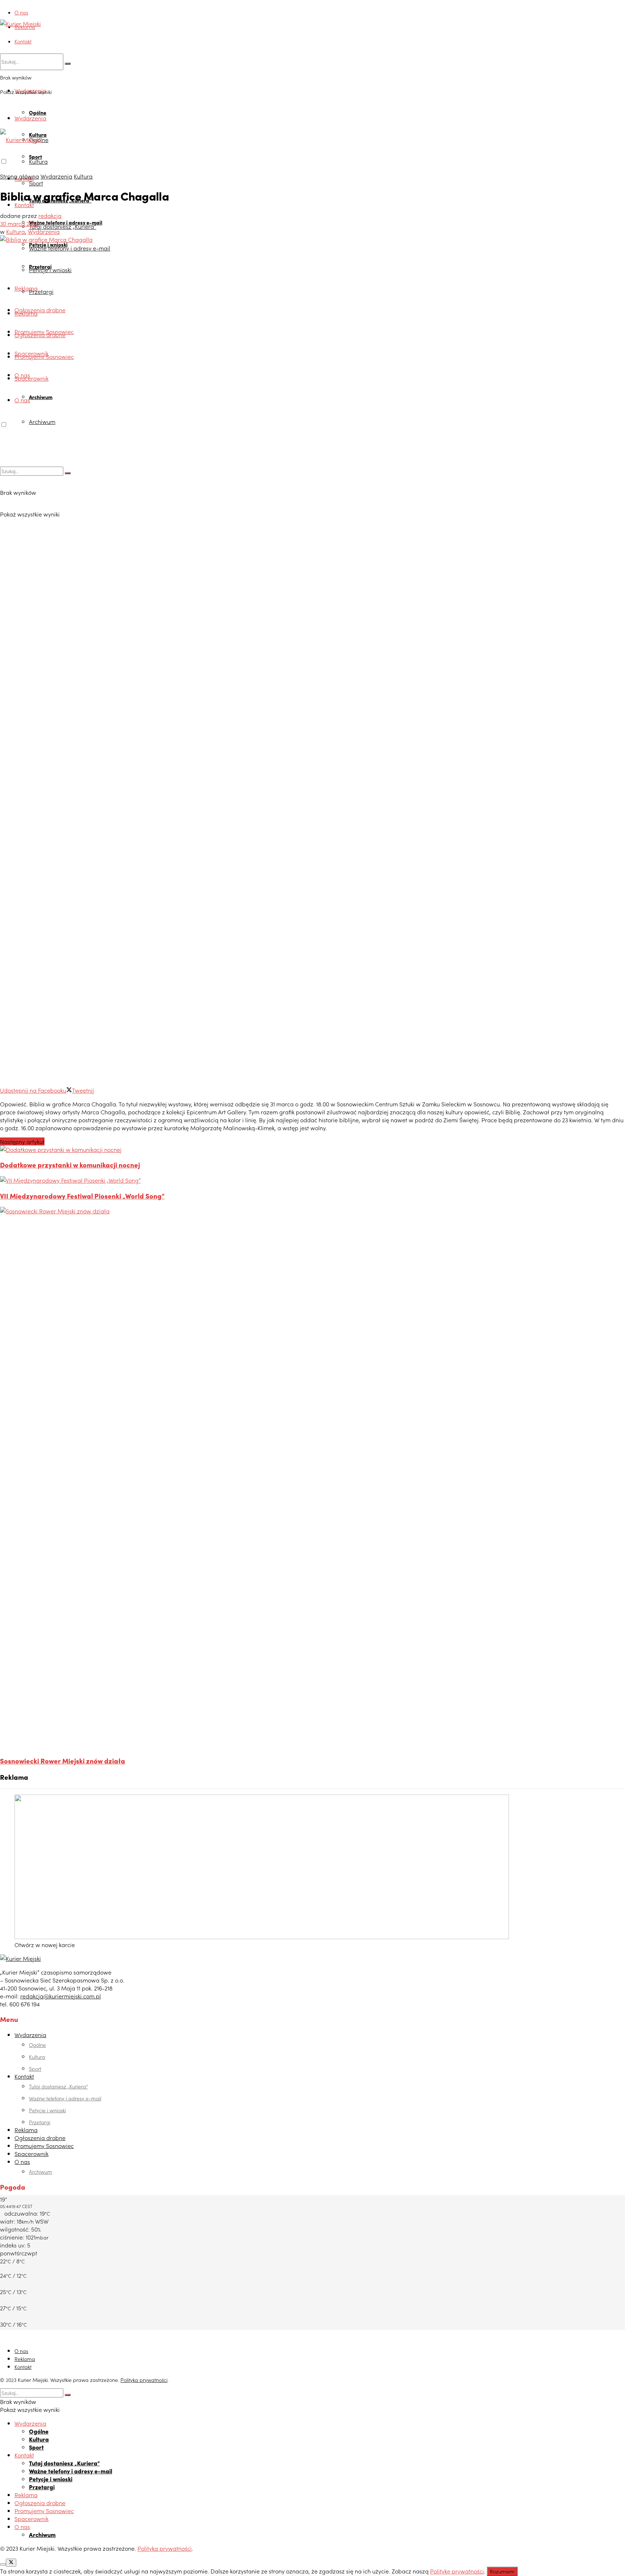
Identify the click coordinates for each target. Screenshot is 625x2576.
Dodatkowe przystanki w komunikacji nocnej (70, 1165)
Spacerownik (31, 378)
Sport (36, 183)
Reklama (25, 27)
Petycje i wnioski (50, 270)
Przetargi (41, 291)
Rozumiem (502, 2571)
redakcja (50, 215)
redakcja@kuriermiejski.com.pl (61, 1996)
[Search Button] (68, 64)
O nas (21, 12)
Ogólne (38, 112)
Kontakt (23, 41)
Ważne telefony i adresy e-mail (70, 248)
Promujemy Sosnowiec (44, 356)
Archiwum (41, 397)
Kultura (38, 161)
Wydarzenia (30, 118)
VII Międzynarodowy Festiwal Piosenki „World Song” (82, 1196)
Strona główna (20, 176)
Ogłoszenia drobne (40, 310)
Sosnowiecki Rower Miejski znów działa (63, 1761)
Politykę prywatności (457, 2571)
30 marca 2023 (19, 223)
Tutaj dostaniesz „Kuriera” (63, 226)
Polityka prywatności (144, 2380)
